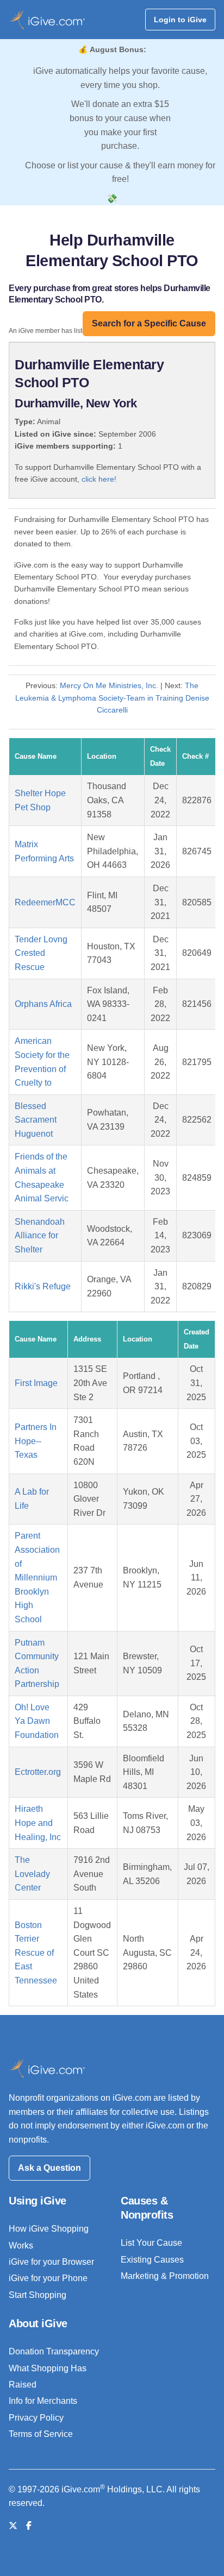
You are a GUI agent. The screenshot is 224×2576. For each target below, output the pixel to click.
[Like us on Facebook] (29, 2526)
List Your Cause (151, 2243)
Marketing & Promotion (165, 2276)
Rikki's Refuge (43, 1286)
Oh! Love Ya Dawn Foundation (37, 1721)
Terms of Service (41, 2434)
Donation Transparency (54, 2351)
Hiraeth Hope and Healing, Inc (38, 1823)
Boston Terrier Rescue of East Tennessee (36, 1953)
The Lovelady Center (32, 1874)
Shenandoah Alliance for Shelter (40, 1236)
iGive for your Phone (48, 2278)
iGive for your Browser (51, 2262)
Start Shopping (38, 2295)
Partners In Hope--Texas (36, 1441)
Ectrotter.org (38, 1772)
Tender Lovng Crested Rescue (41, 953)
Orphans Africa (43, 1004)
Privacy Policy (36, 2418)
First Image (36, 1383)
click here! (99, 479)
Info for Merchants (43, 2401)
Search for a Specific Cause (149, 323)
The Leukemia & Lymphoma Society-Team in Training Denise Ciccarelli (112, 698)
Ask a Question (49, 2168)
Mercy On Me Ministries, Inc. (109, 685)
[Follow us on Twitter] (13, 2526)
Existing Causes (152, 2260)
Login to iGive (180, 20)
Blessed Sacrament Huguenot (36, 1120)
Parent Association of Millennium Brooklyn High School (37, 1577)
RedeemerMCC (45, 902)
